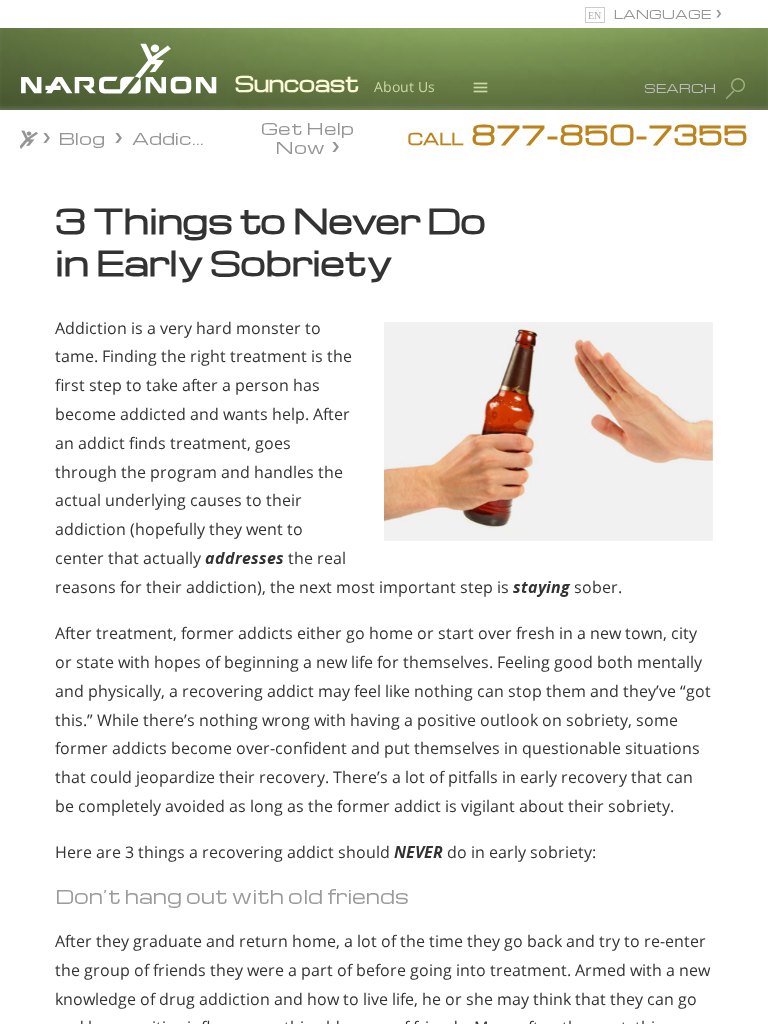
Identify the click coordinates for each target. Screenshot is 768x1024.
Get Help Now (307, 136)
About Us (404, 86)
